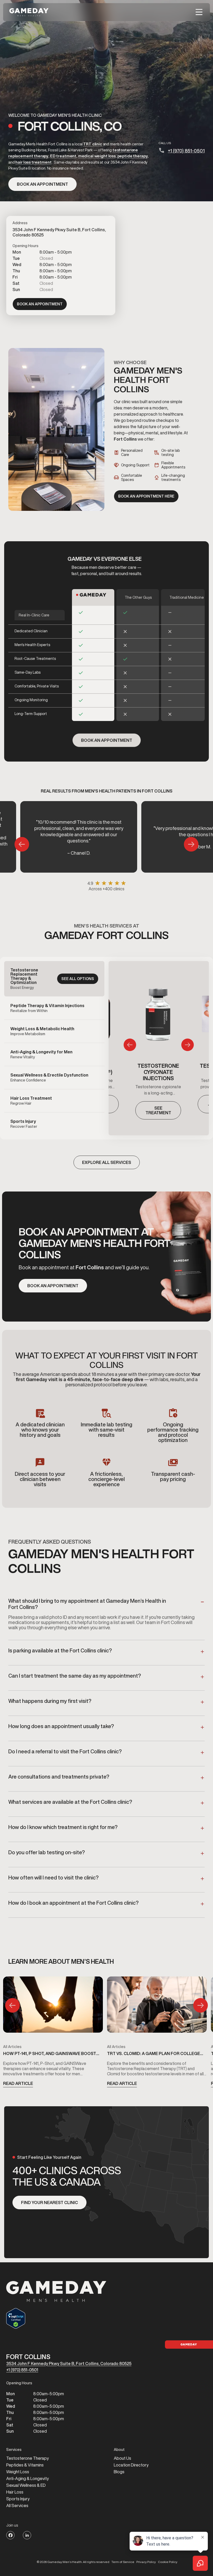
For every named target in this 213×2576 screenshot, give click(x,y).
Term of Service (123, 2562)
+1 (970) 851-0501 (186, 151)
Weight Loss (18, 2472)
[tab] (54, 979)
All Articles (12, 2047)
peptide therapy (133, 156)
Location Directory (131, 2465)
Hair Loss (15, 2492)
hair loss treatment (33, 162)
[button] (199, 12)
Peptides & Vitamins (25, 2465)
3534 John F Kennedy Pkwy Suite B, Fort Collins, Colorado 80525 (69, 2364)
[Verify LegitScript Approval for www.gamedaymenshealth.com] (56, 2318)
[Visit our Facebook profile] (10, 2535)
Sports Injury (18, 2499)
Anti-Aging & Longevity (28, 2478)
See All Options (78, 979)
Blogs (119, 2472)
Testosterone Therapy (28, 2458)
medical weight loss (97, 156)
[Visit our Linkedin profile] (27, 2535)
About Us (122, 2458)
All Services (17, 2506)
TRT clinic (93, 144)
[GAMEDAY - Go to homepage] (56, 2291)
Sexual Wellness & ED (26, 2485)
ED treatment (63, 156)
